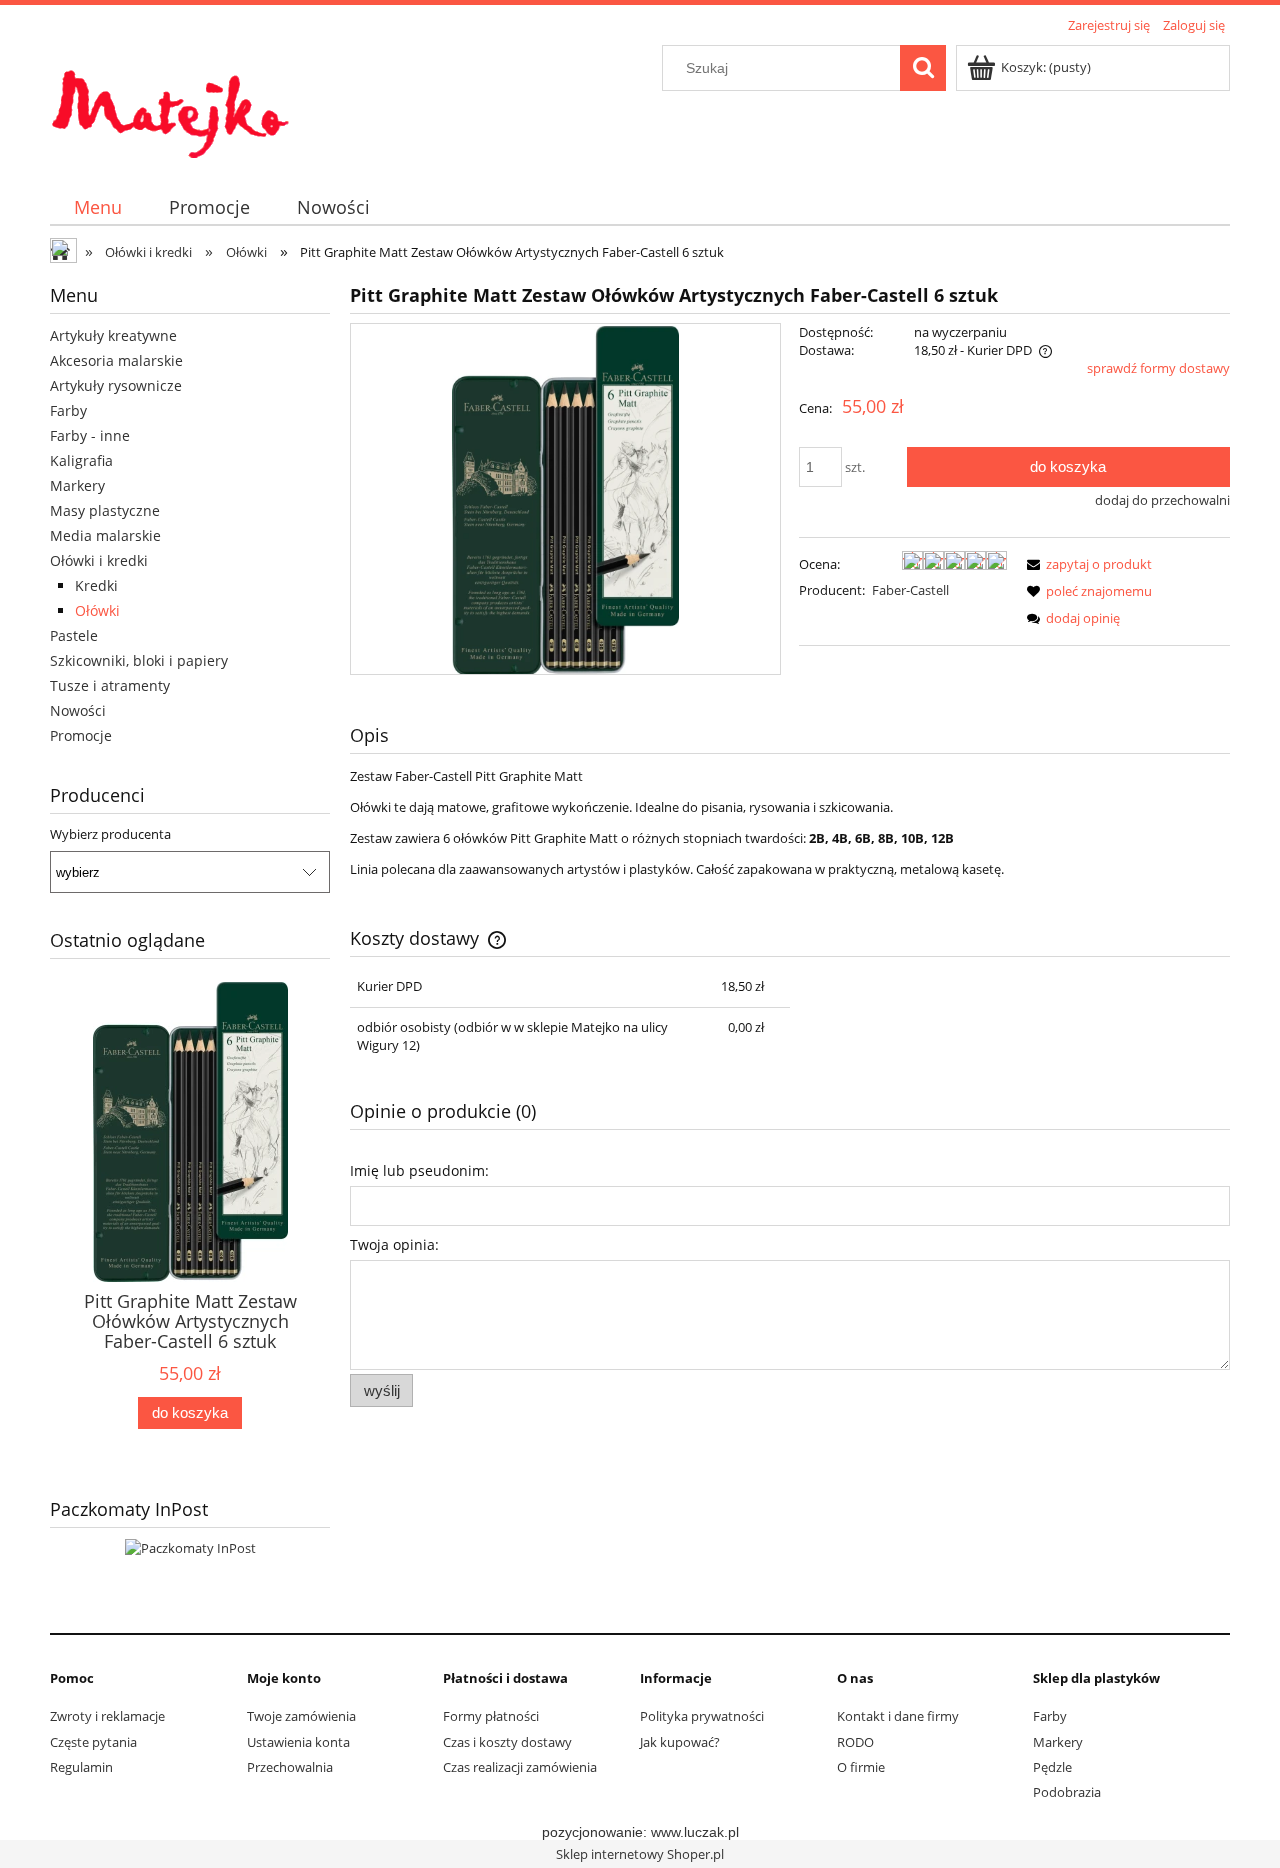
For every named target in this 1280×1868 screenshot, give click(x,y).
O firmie (861, 1767)
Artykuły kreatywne (113, 335)
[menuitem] (97, 207)
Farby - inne (90, 435)
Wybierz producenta (110, 834)
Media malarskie (105, 535)
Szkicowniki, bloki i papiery (139, 660)
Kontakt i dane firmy (898, 1716)
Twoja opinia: (394, 1244)
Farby (68, 410)
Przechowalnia (290, 1767)
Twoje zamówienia (301, 1716)
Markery (77, 485)
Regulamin (81, 1767)
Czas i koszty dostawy (507, 1742)
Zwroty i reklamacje (107, 1716)
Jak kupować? (680, 1742)
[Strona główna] (170, 102)
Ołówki (97, 610)
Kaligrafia (81, 460)
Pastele (74, 635)
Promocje (81, 735)
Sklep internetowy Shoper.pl (640, 1854)
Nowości (78, 710)
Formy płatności (491, 1716)
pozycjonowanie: (596, 1832)
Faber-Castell (910, 590)
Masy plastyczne (105, 510)
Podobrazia (1067, 1792)
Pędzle (1052, 1767)
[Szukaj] (923, 68)
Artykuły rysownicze (116, 385)
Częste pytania (93, 1742)
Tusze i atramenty (110, 685)
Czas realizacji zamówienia (520, 1767)
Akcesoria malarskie (116, 360)
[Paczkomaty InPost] (190, 1546)
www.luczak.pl (695, 1832)
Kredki (96, 585)
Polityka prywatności (702, 1716)
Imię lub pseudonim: (419, 1170)
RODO (855, 1742)
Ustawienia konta (298, 1742)
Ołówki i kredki (99, 560)
